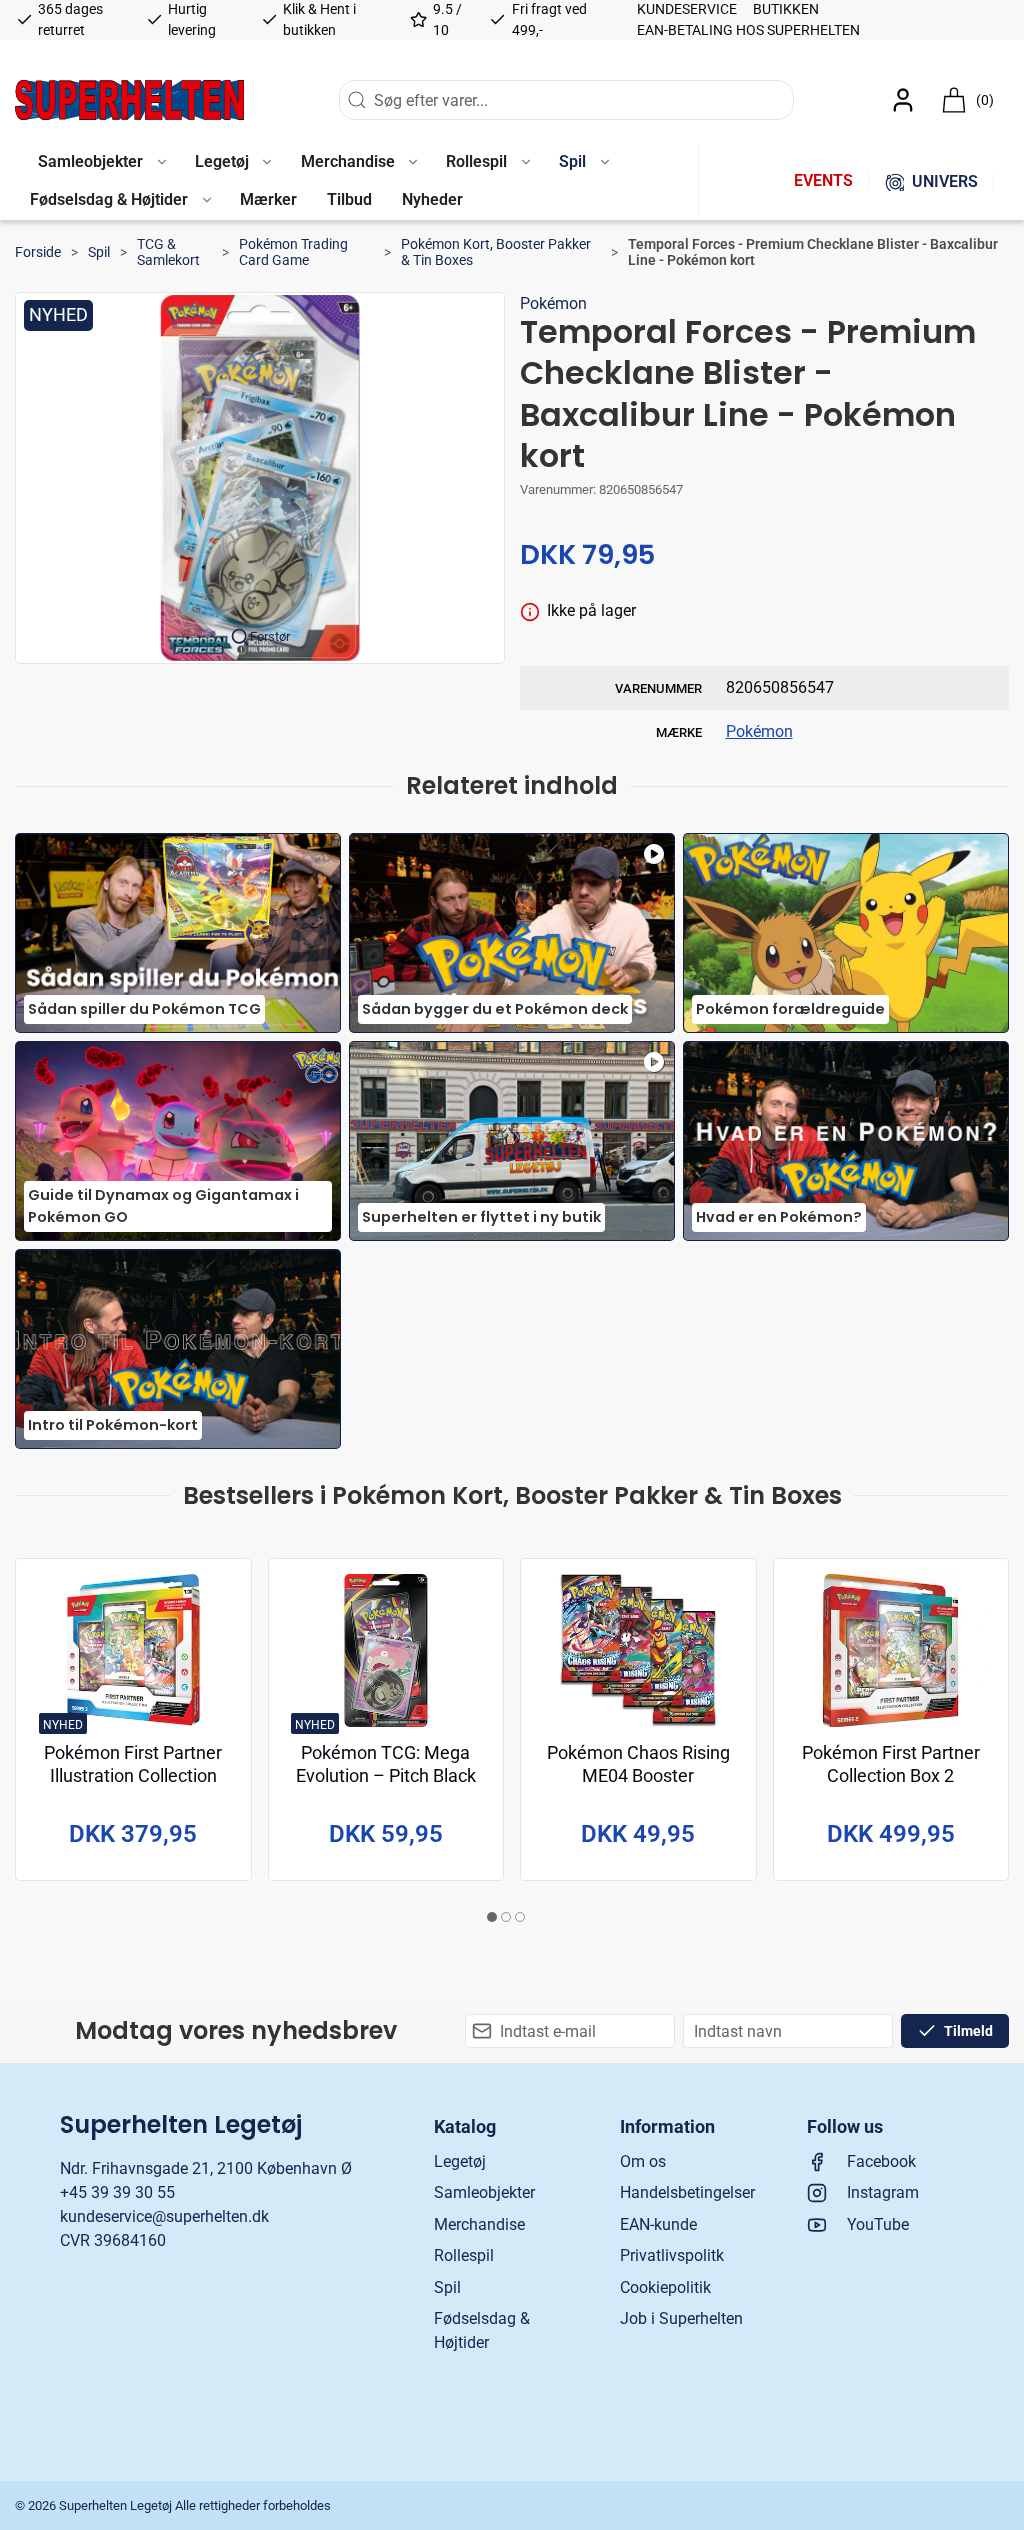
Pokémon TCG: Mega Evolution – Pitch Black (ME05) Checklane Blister (386, 1775)
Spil (99, 252)
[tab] (492, 1917)
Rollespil (464, 2255)
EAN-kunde (658, 2224)
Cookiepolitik (665, 2287)
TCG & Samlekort (168, 252)
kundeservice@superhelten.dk (164, 2216)
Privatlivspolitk (672, 2255)
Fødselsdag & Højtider (482, 2330)
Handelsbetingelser (687, 2192)
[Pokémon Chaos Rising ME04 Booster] (638, 1650)
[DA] (129, 100)
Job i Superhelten (681, 2318)
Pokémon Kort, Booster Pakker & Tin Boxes (496, 252)
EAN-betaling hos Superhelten (748, 30)
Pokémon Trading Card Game (293, 252)
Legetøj (460, 2161)
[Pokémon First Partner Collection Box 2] (891, 1650)
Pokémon (553, 303)
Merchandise (479, 2224)
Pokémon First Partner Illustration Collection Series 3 (133, 1775)
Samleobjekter (484, 2192)
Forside (38, 252)
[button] (101, 163)
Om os (643, 2161)
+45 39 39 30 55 (117, 2192)
